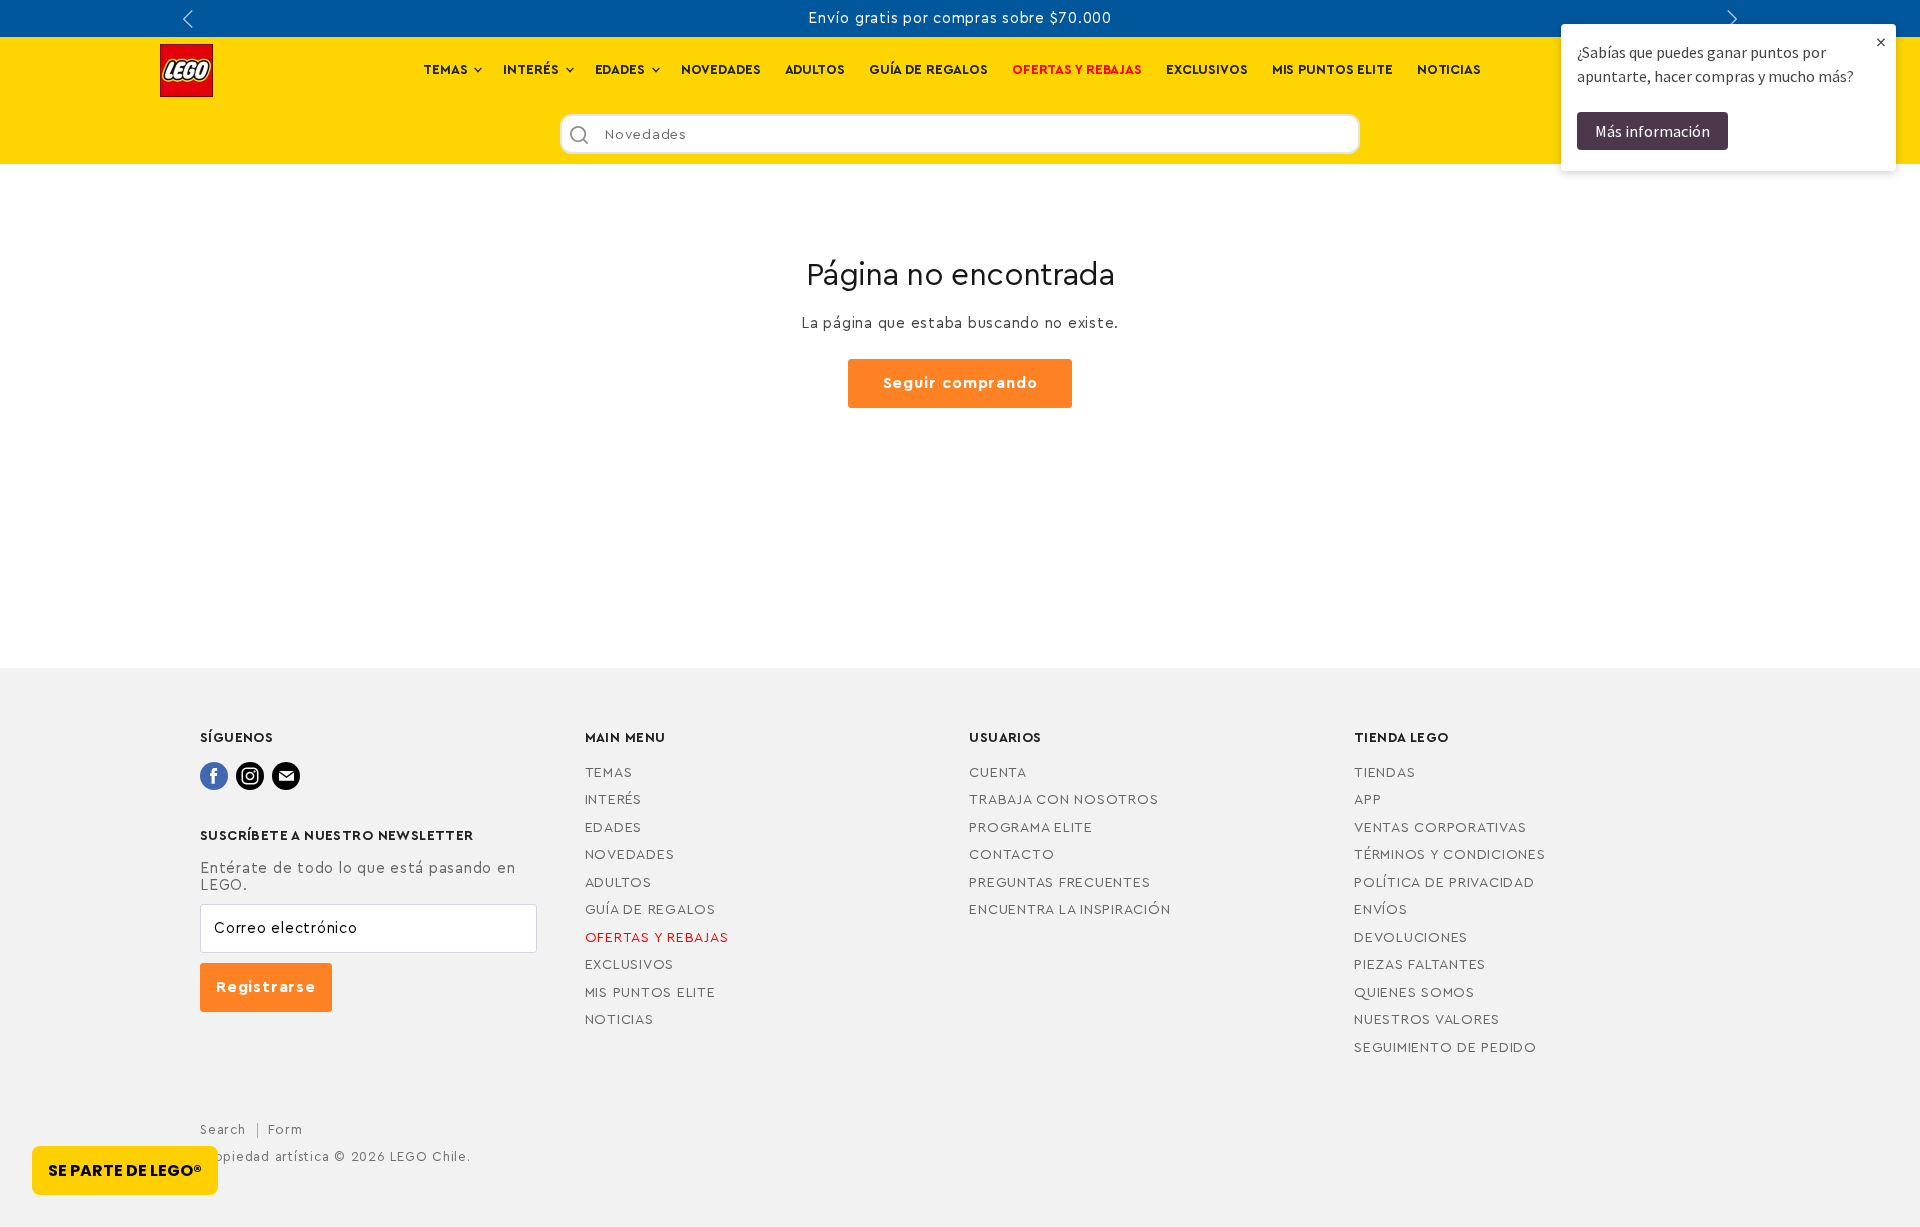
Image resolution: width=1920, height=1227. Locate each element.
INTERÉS (532, 70)
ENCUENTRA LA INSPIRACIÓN (1069, 910)
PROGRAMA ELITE (1031, 828)
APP (1367, 800)
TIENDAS (1384, 773)
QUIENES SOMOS (1414, 993)
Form (285, 1129)
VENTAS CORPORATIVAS (1440, 828)
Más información (1652, 131)
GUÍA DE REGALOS (928, 70)
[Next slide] (1730, 19)
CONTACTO (1011, 855)
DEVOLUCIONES (1411, 938)
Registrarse (266, 987)
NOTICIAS (1449, 70)
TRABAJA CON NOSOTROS (1063, 800)
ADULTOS (815, 70)
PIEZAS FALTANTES (1420, 965)
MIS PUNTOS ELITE (1332, 70)
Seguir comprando (960, 383)
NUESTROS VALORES (1427, 1020)
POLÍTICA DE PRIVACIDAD (1444, 883)
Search (223, 1129)
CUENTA (998, 773)
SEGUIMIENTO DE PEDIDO (1445, 1048)
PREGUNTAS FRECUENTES (1059, 883)
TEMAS (447, 70)
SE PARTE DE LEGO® (125, 1170)
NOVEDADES (721, 70)
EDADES (622, 70)
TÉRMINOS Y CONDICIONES (1450, 855)
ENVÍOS (1381, 910)
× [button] (1881, 41)
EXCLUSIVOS (1207, 70)
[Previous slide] (190, 19)
